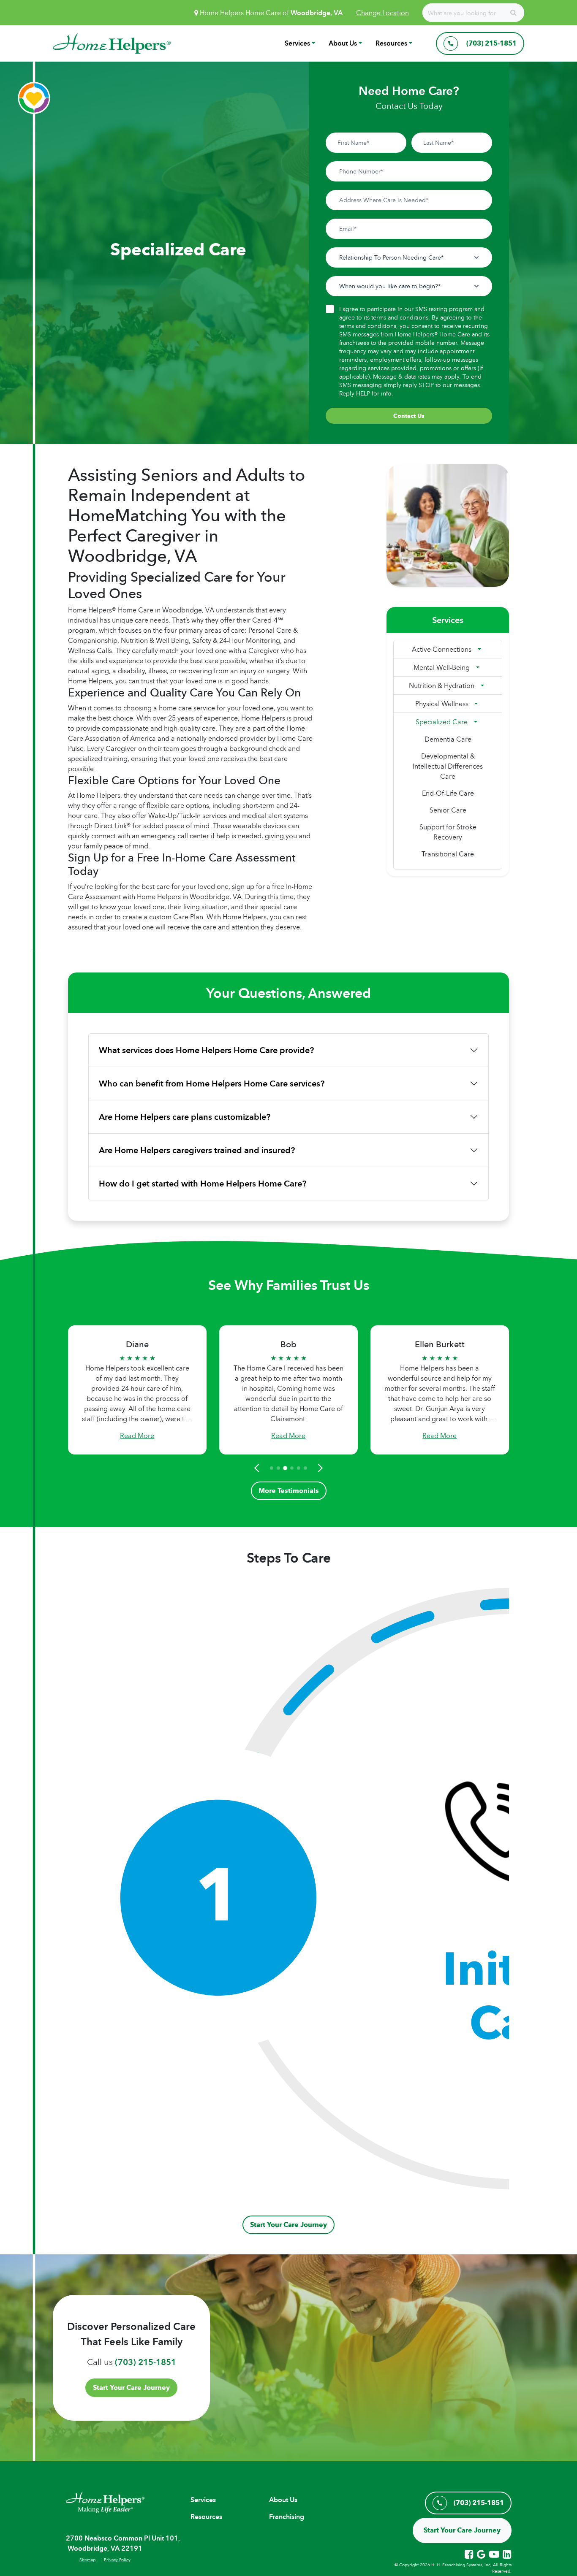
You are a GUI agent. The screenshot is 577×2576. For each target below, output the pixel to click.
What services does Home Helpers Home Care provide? (206, 1050)
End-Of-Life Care (448, 793)
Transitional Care (448, 854)
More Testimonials (289, 1491)
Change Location (382, 13)
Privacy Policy (117, 2560)
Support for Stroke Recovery (448, 832)
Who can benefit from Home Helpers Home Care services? (212, 1083)
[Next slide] (319, 1468)
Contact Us (409, 416)
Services (297, 43)
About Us (343, 43)
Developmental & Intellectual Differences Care (448, 766)
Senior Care (448, 810)
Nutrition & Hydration (442, 685)
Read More (137, 1436)
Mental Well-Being (442, 667)
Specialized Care (442, 722)
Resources (391, 43)
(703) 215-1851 (146, 2362)
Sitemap (87, 2560)
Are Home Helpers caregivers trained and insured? (197, 1150)
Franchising (287, 2517)
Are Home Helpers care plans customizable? (185, 1117)
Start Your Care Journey (288, 2225)
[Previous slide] (258, 1468)
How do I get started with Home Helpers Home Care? (203, 1184)
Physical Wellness (442, 704)
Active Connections (442, 649)
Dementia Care (448, 739)
